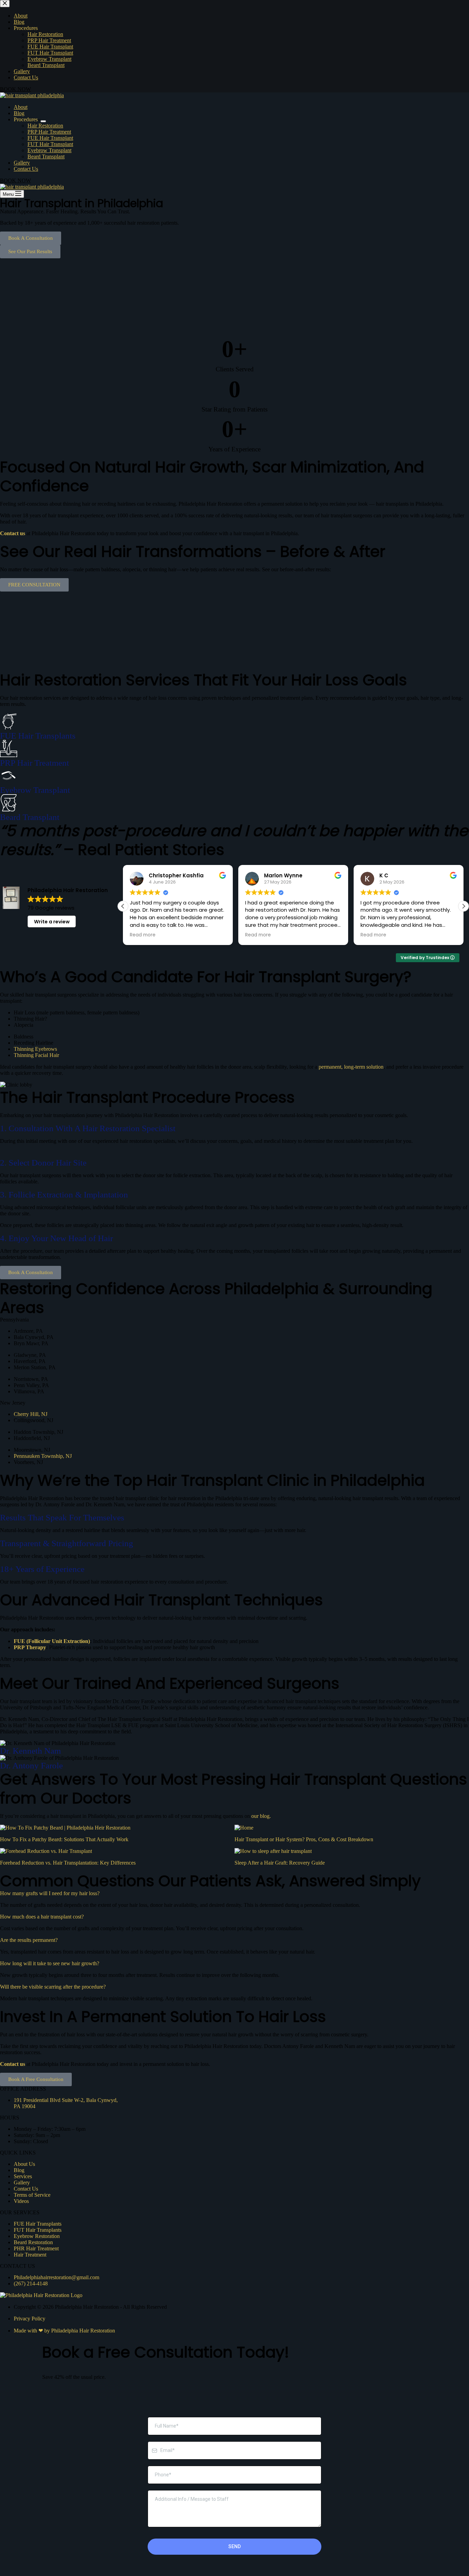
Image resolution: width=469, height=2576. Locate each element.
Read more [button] (143, 935)
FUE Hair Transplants (38, 736)
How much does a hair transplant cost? (42, 1917)
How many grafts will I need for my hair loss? (50, 1893)
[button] (7, 298)
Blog (19, 113)
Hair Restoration (45, 126)
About (21, 107)
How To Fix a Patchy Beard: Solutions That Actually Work (64, 1839)
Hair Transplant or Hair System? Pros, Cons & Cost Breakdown (304, 1839)
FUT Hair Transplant (50, 144)
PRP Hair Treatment (49, 132)
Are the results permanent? (29, 1940)
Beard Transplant (46, 156)
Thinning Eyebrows (35, 1049)
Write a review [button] (52, 922)
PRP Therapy (30, 1647)
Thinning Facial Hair (36, 1055)
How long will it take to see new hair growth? (50, 1963)
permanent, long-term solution (351, 1067)
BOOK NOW (15, 181)
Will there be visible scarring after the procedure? (53, 1987)
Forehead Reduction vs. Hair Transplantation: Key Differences (68, 1863)
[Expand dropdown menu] (43, 121)
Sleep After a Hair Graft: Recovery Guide (280, 1863)
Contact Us (26, 169)
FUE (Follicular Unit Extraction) (52, 1641)
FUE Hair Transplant (50, 138)
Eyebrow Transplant (49, 150)
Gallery (22, 163)
